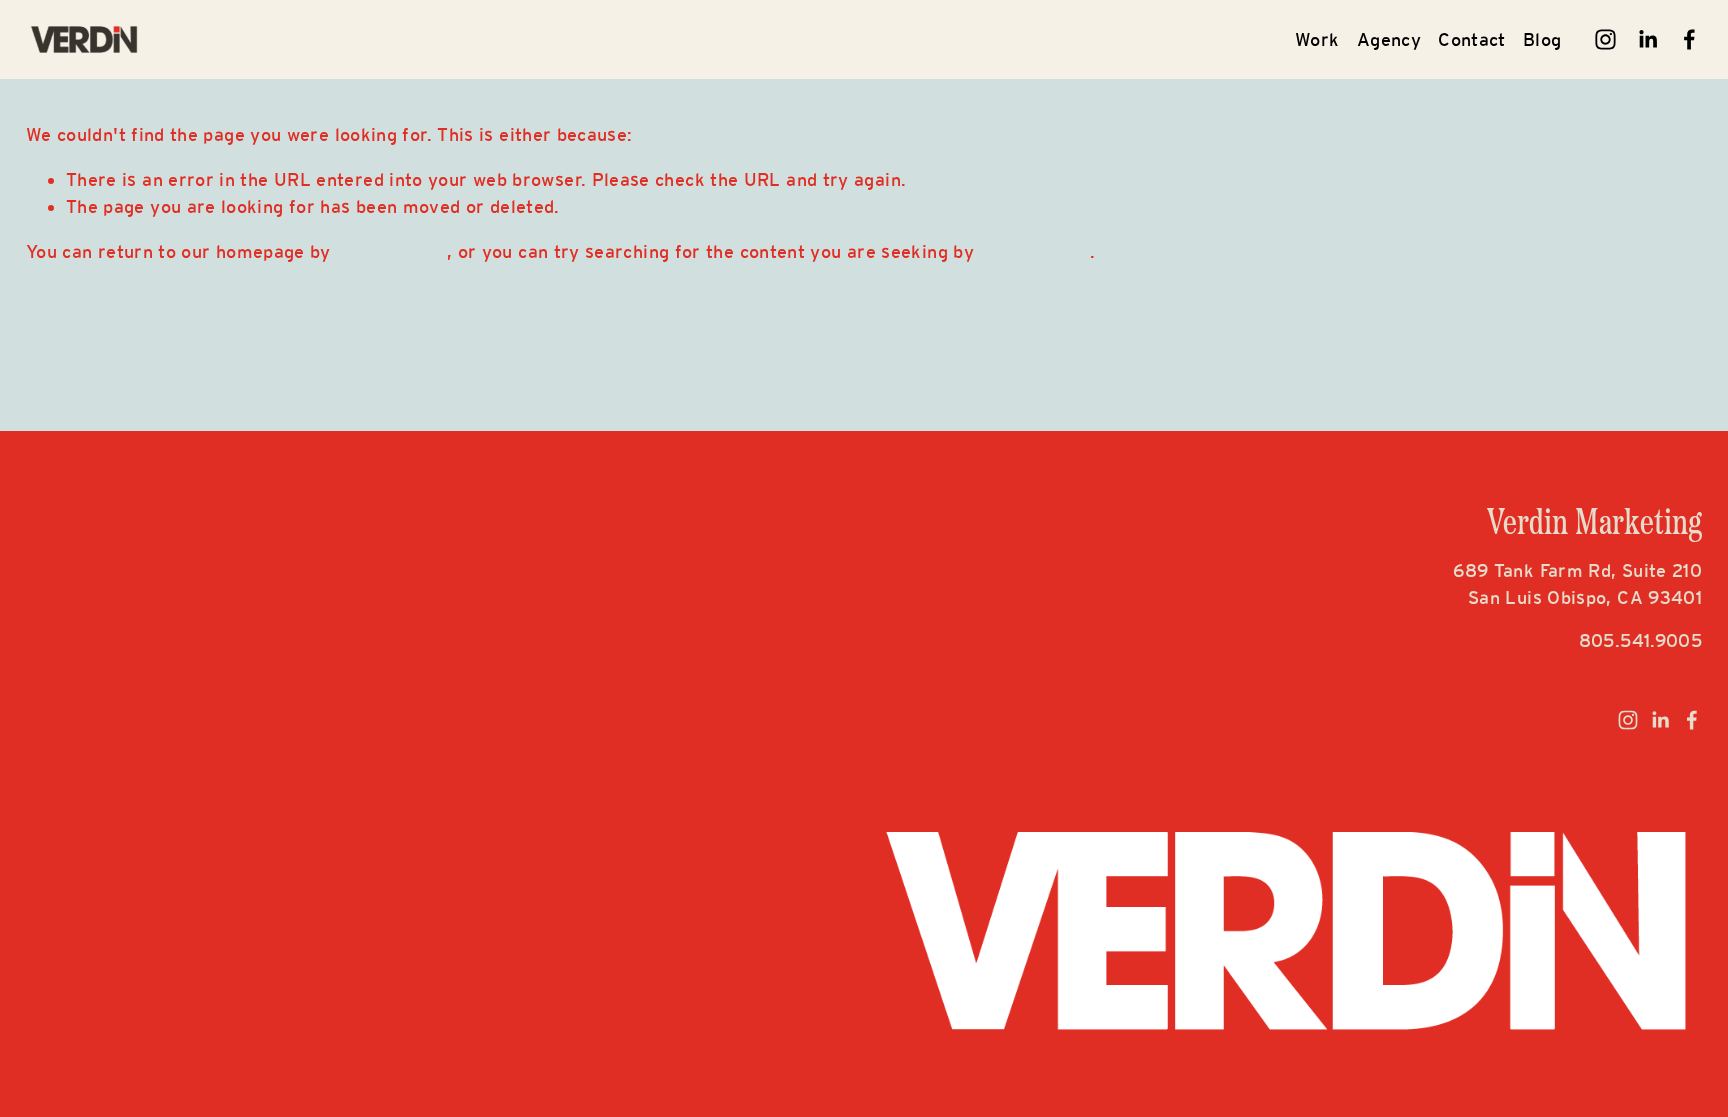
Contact (1472, 39)
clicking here (391, 251)
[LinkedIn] (1647, 39)
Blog (1542, 39)
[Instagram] (1605, 39)
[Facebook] (1689, 39)
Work (1317, 39)
